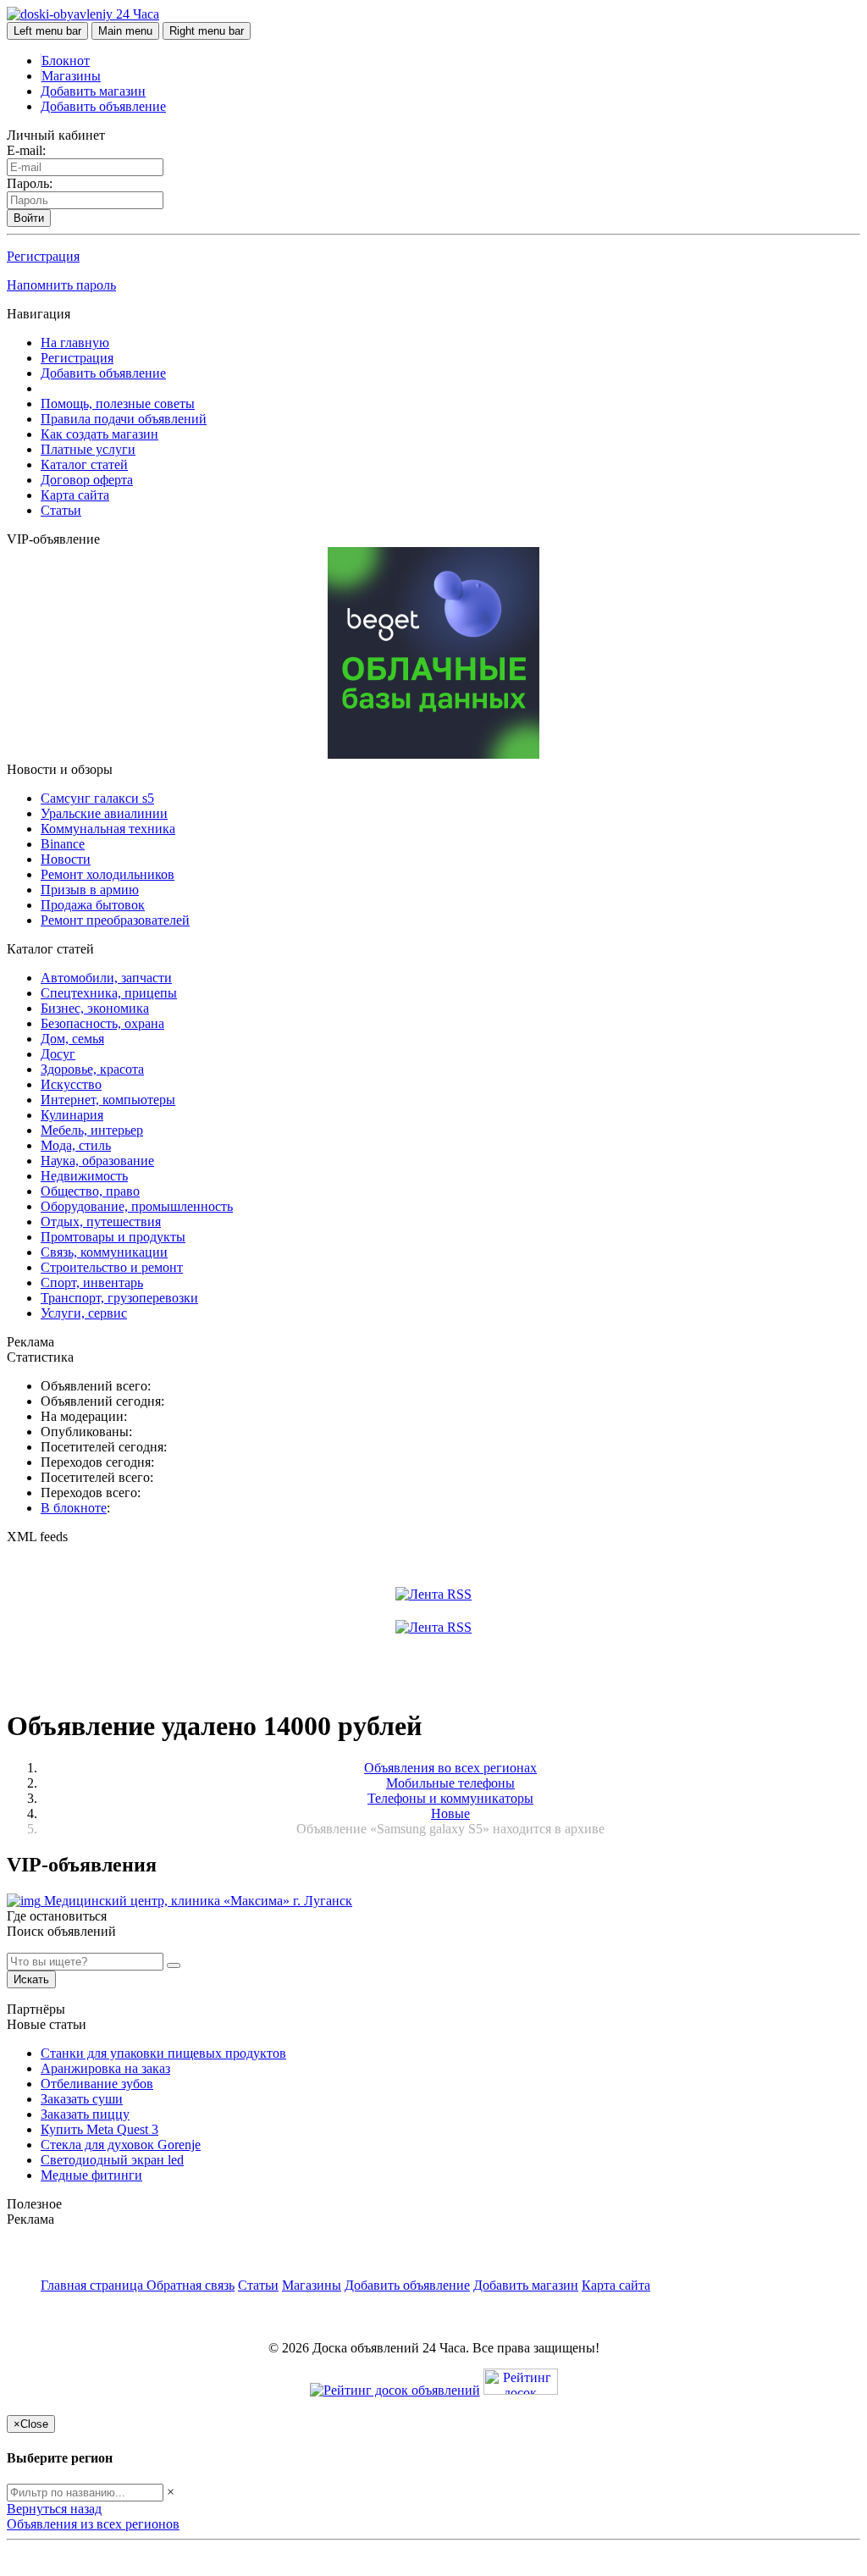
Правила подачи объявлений (124, 419)
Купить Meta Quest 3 (99, 2129)
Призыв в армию (90, 890)
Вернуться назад (54, 2509)
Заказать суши (82, 2099)
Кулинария (72, 1115)
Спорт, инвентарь (92, 1282)
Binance (63, 844)
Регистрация (43, 256)
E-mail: (26, 150)
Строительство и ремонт (112, 1267)
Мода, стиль (76, 1145)
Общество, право (90, 1191)
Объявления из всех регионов (93, 2524)
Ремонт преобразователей (115, 920)
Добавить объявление (103, 106)
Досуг (58, 1054)
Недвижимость (84, 1176)
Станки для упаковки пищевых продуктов (163, 2053)
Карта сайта (75, 495)
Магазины (71, 76)
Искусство (71, 1084)
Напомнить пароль (61, 285)
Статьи (61, 510)
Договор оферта (87, 480)
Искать (31, 1979)
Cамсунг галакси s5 (97, 798)
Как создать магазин (99, 434)
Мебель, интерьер (92, 1130)
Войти (29, 218)
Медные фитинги (91, 2175)
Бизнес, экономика (95, 1008)
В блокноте (74, 1508)
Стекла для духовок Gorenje (121, 2145)
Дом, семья (72, 1039)
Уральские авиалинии (104, 813)
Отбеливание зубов (97, 2084)
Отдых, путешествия (101, 1222)
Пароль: (30, 183)
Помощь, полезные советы (118, 404)
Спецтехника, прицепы (109, 993)
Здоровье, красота (92, 1069)
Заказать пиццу (85, 2114)
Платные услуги (88, 449)
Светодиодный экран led (112, 2160)
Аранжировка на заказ (105, 2068)
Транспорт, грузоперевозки (119, 1298)
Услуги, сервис (84, 1313)
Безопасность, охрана (102, 1023)
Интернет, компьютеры (108, 1100)
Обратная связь (191, 2285)
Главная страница (94, 2285)
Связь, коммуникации (104, 1252)
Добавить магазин (93, 91)
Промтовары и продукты (113, 1237)
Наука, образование (97, 1161)
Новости (66, 859)
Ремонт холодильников (108, 874)
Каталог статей (84, 464)
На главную (75, 343)
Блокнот (66, 61)
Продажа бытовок (93, 905)
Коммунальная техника (108, 829)
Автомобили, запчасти (106, 978)
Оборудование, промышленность (137, 1206)
